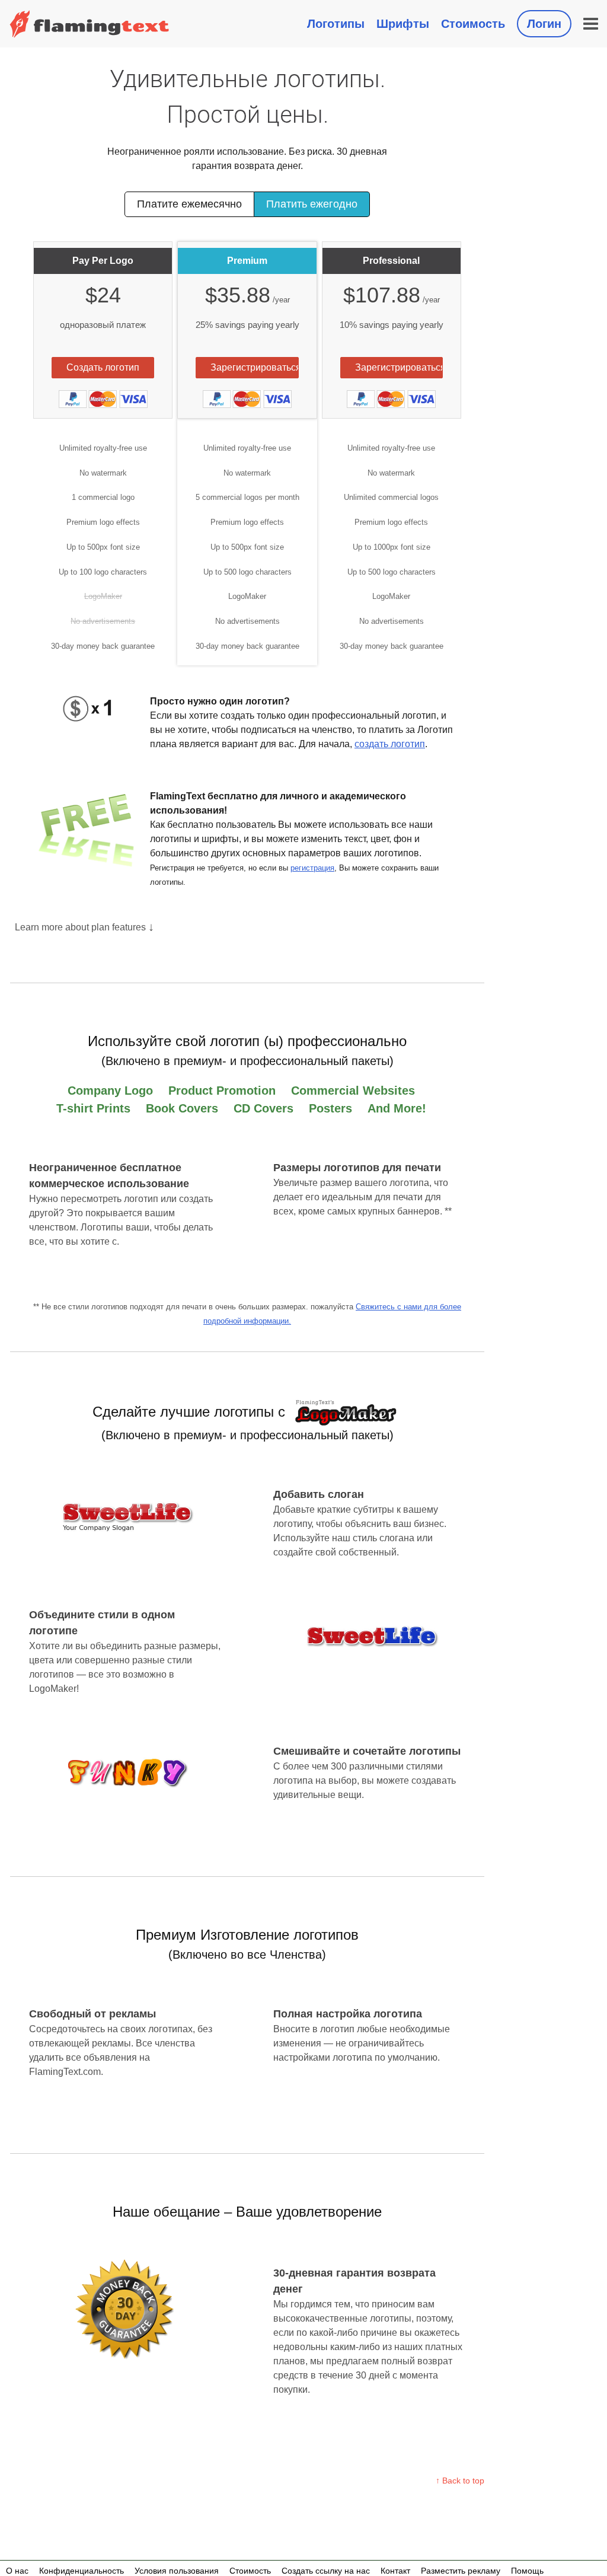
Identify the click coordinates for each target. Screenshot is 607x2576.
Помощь (527, 2571)
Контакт (395, 2571)
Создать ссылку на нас (326, 2571)
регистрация (312, 868)
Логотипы (336, 24)
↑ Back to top (460, 2481)
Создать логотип (103, 367)
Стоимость (473, 24)
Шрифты (403, 24)
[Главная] (90, 24)
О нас (17, 2571)
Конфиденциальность (82, 2571)
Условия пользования (177, 2571)
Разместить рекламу (461, 2571)
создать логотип (390, 744)
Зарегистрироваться (254, 367)
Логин (544, 24)
